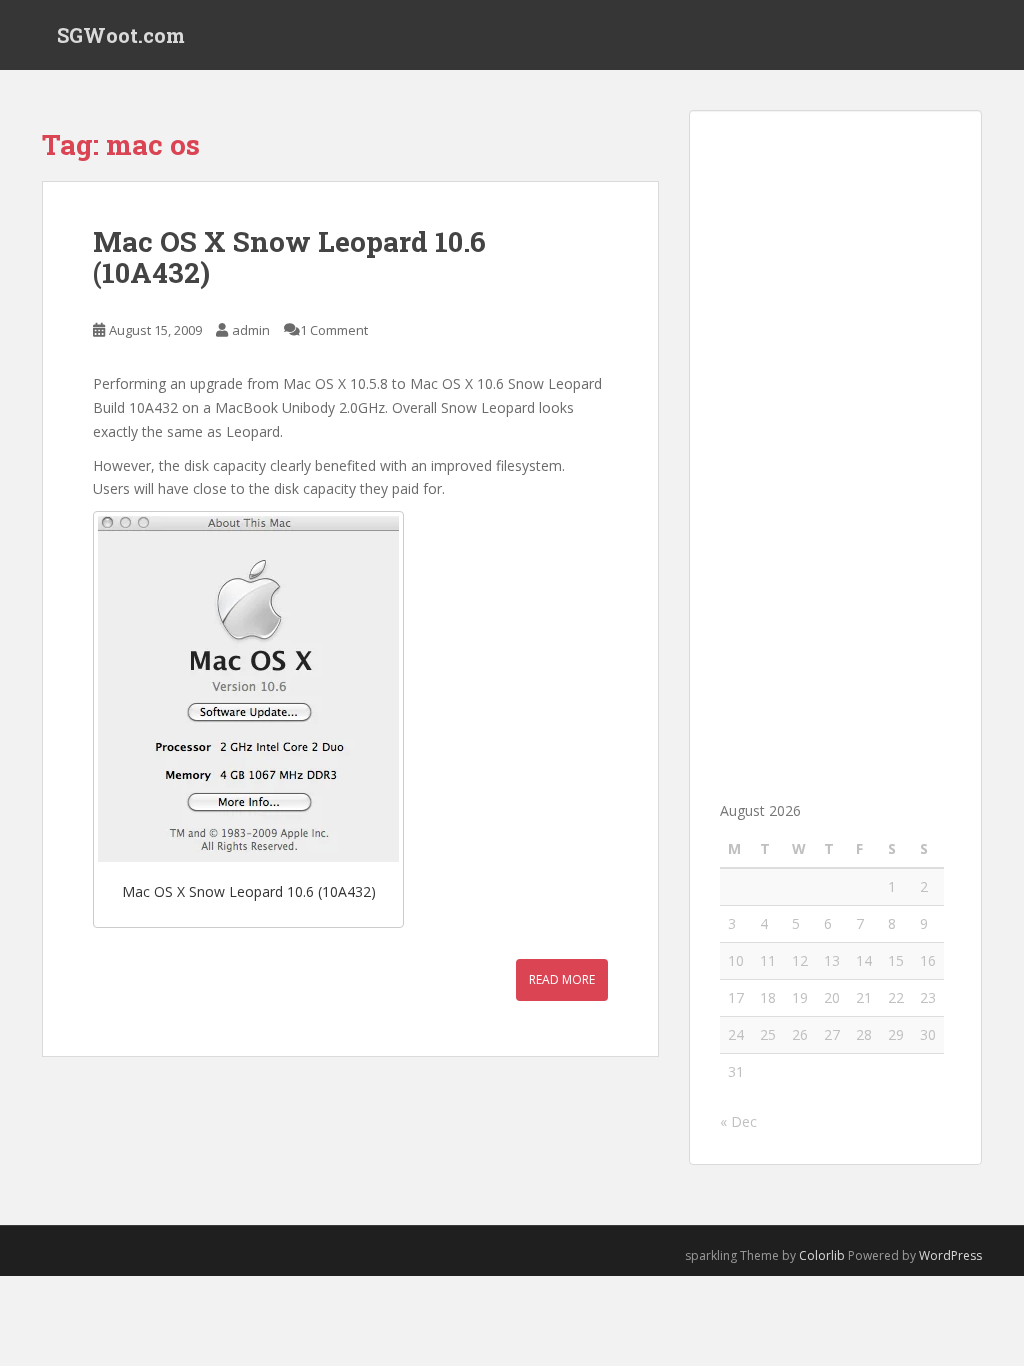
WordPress (950, 1255)
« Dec (738, 1121)
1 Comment (334, 330)
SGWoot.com (121, 35)
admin (251, 330)
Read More (562, 979)
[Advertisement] (835, 441)
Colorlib (822, 1255)
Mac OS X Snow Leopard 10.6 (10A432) (289, 257)
